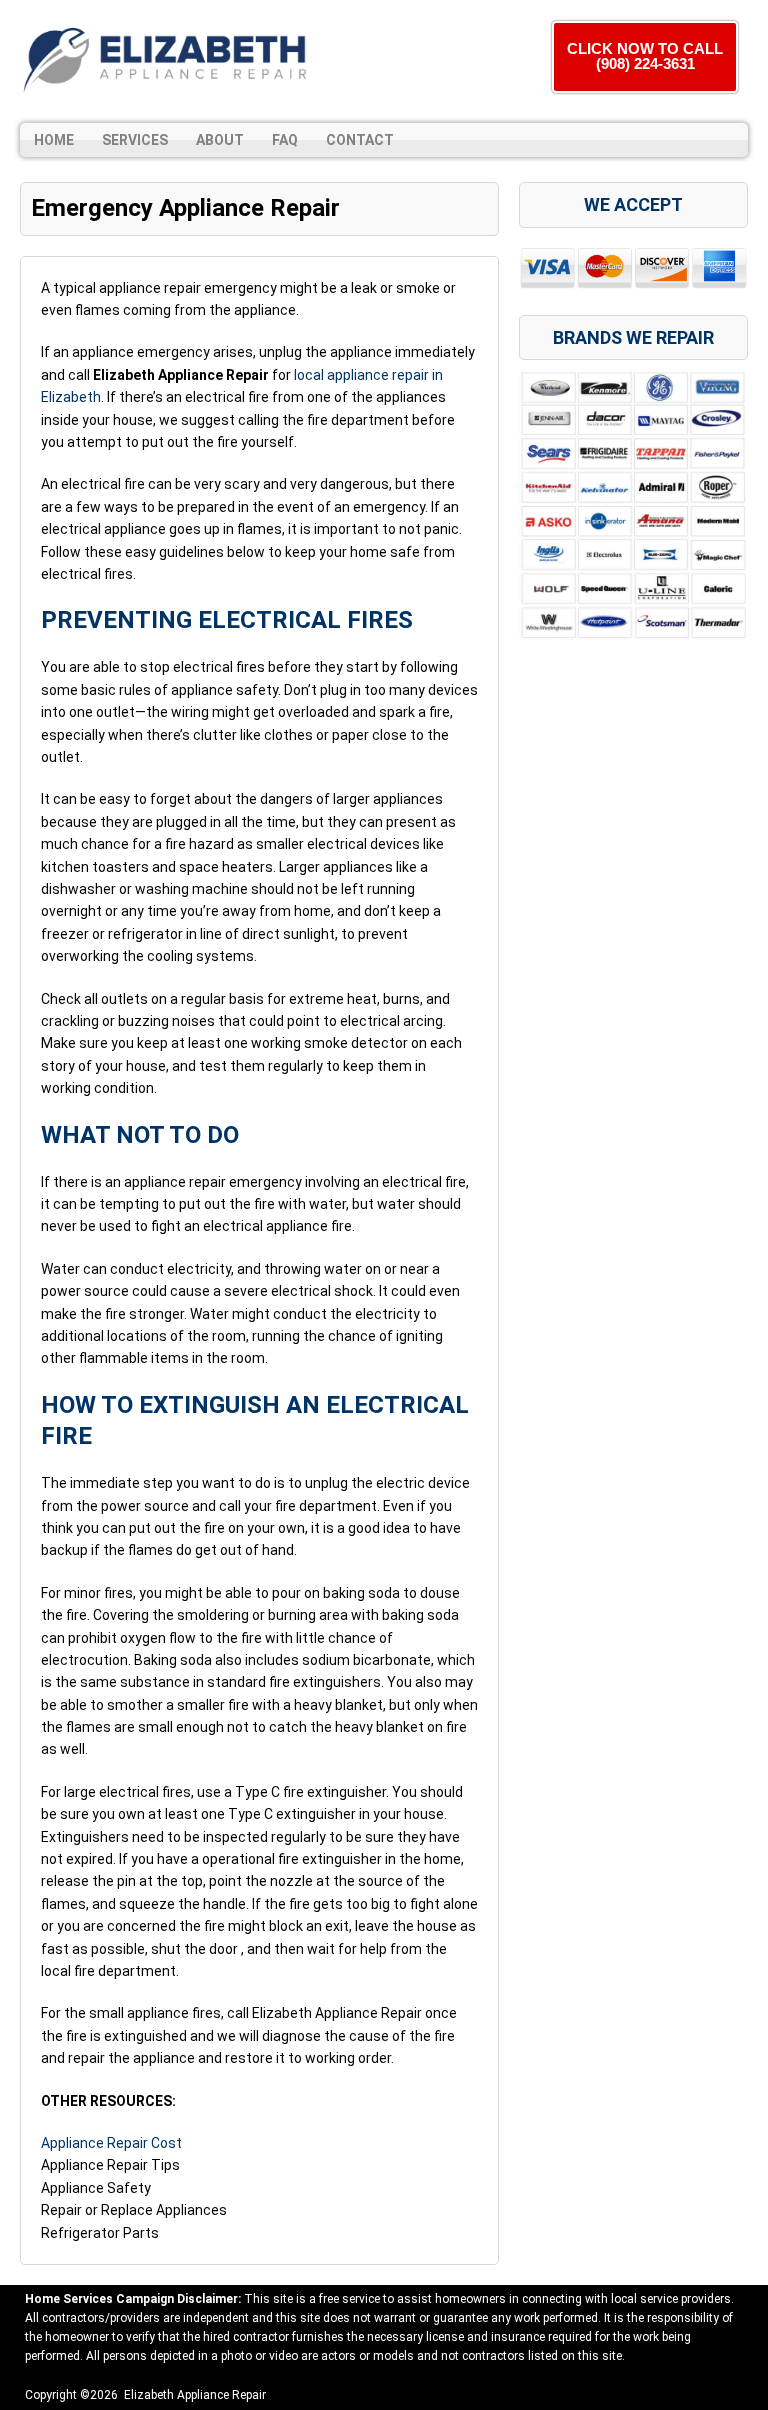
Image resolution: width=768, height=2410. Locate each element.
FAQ (285, 140)
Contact (360, 140)
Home (54, 140)
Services (135, 140)
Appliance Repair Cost (111, 2143)
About (220, 140)
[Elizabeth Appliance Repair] (165, 58)
